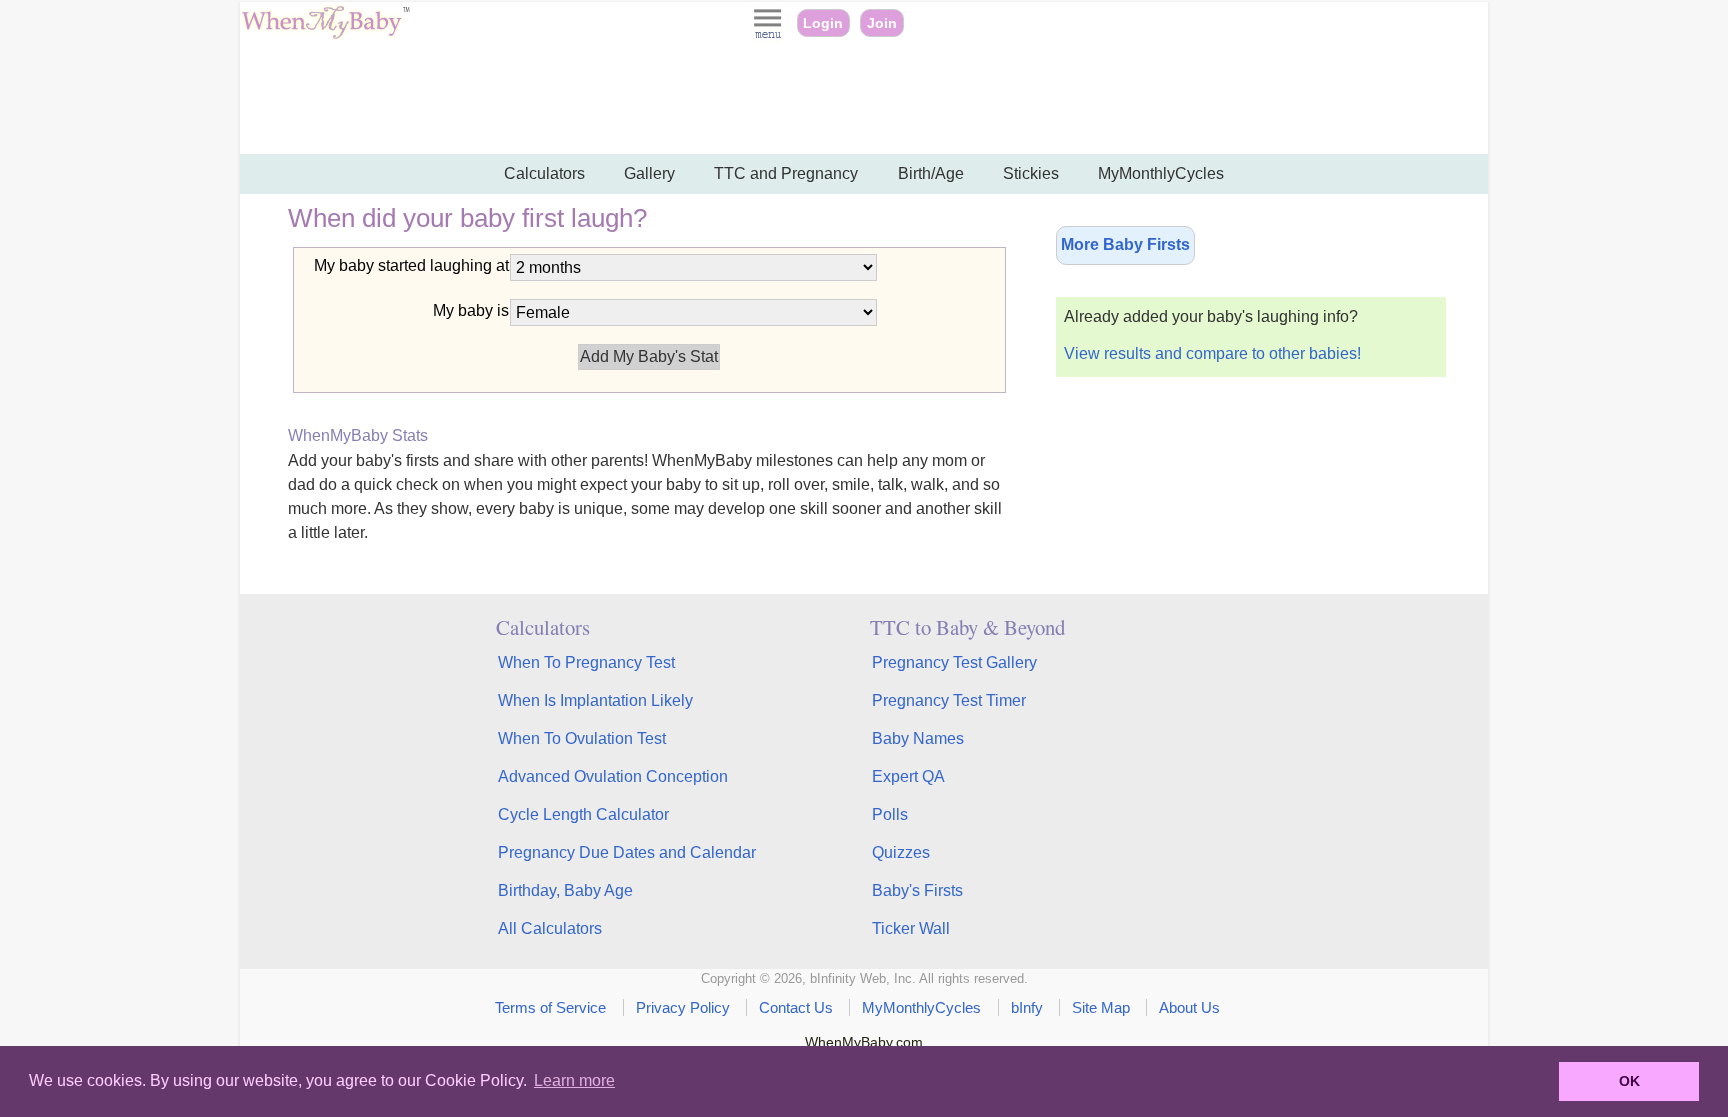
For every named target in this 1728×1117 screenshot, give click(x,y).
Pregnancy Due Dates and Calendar (627, 852)
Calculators (544, 173)
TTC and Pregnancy (786, 173)
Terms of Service (550, 1007)
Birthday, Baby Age (565, 890)
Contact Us (796, 1007)
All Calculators (550, 928)
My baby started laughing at (411, 265)
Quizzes (901, 852)
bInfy (1027, 1007)
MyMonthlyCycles (1161, 173)
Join (882, 23)
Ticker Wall (911, 928)
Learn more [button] (574, 1080)
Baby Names (918, 738)
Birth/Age (931, 173)
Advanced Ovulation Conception (613, 776)
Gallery (649, 173)
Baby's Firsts (917, 890)
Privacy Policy (683, 1007)
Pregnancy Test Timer (949, 700)
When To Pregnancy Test (586, 662)
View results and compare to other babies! (1212, 353)
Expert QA (908, 776)
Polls (890, 814)
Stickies (1031, 173)
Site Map (1101, 1007)
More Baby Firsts (1125, 244)
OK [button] (1629, 1081)
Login (823, 23)
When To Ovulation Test (582, 738)
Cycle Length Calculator (583, 814)
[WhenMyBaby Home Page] (327, 34)
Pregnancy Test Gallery (954, 662)
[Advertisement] (864, 100)
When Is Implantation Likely (595, 700)
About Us (1189, 1007)
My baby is (471, 310)
